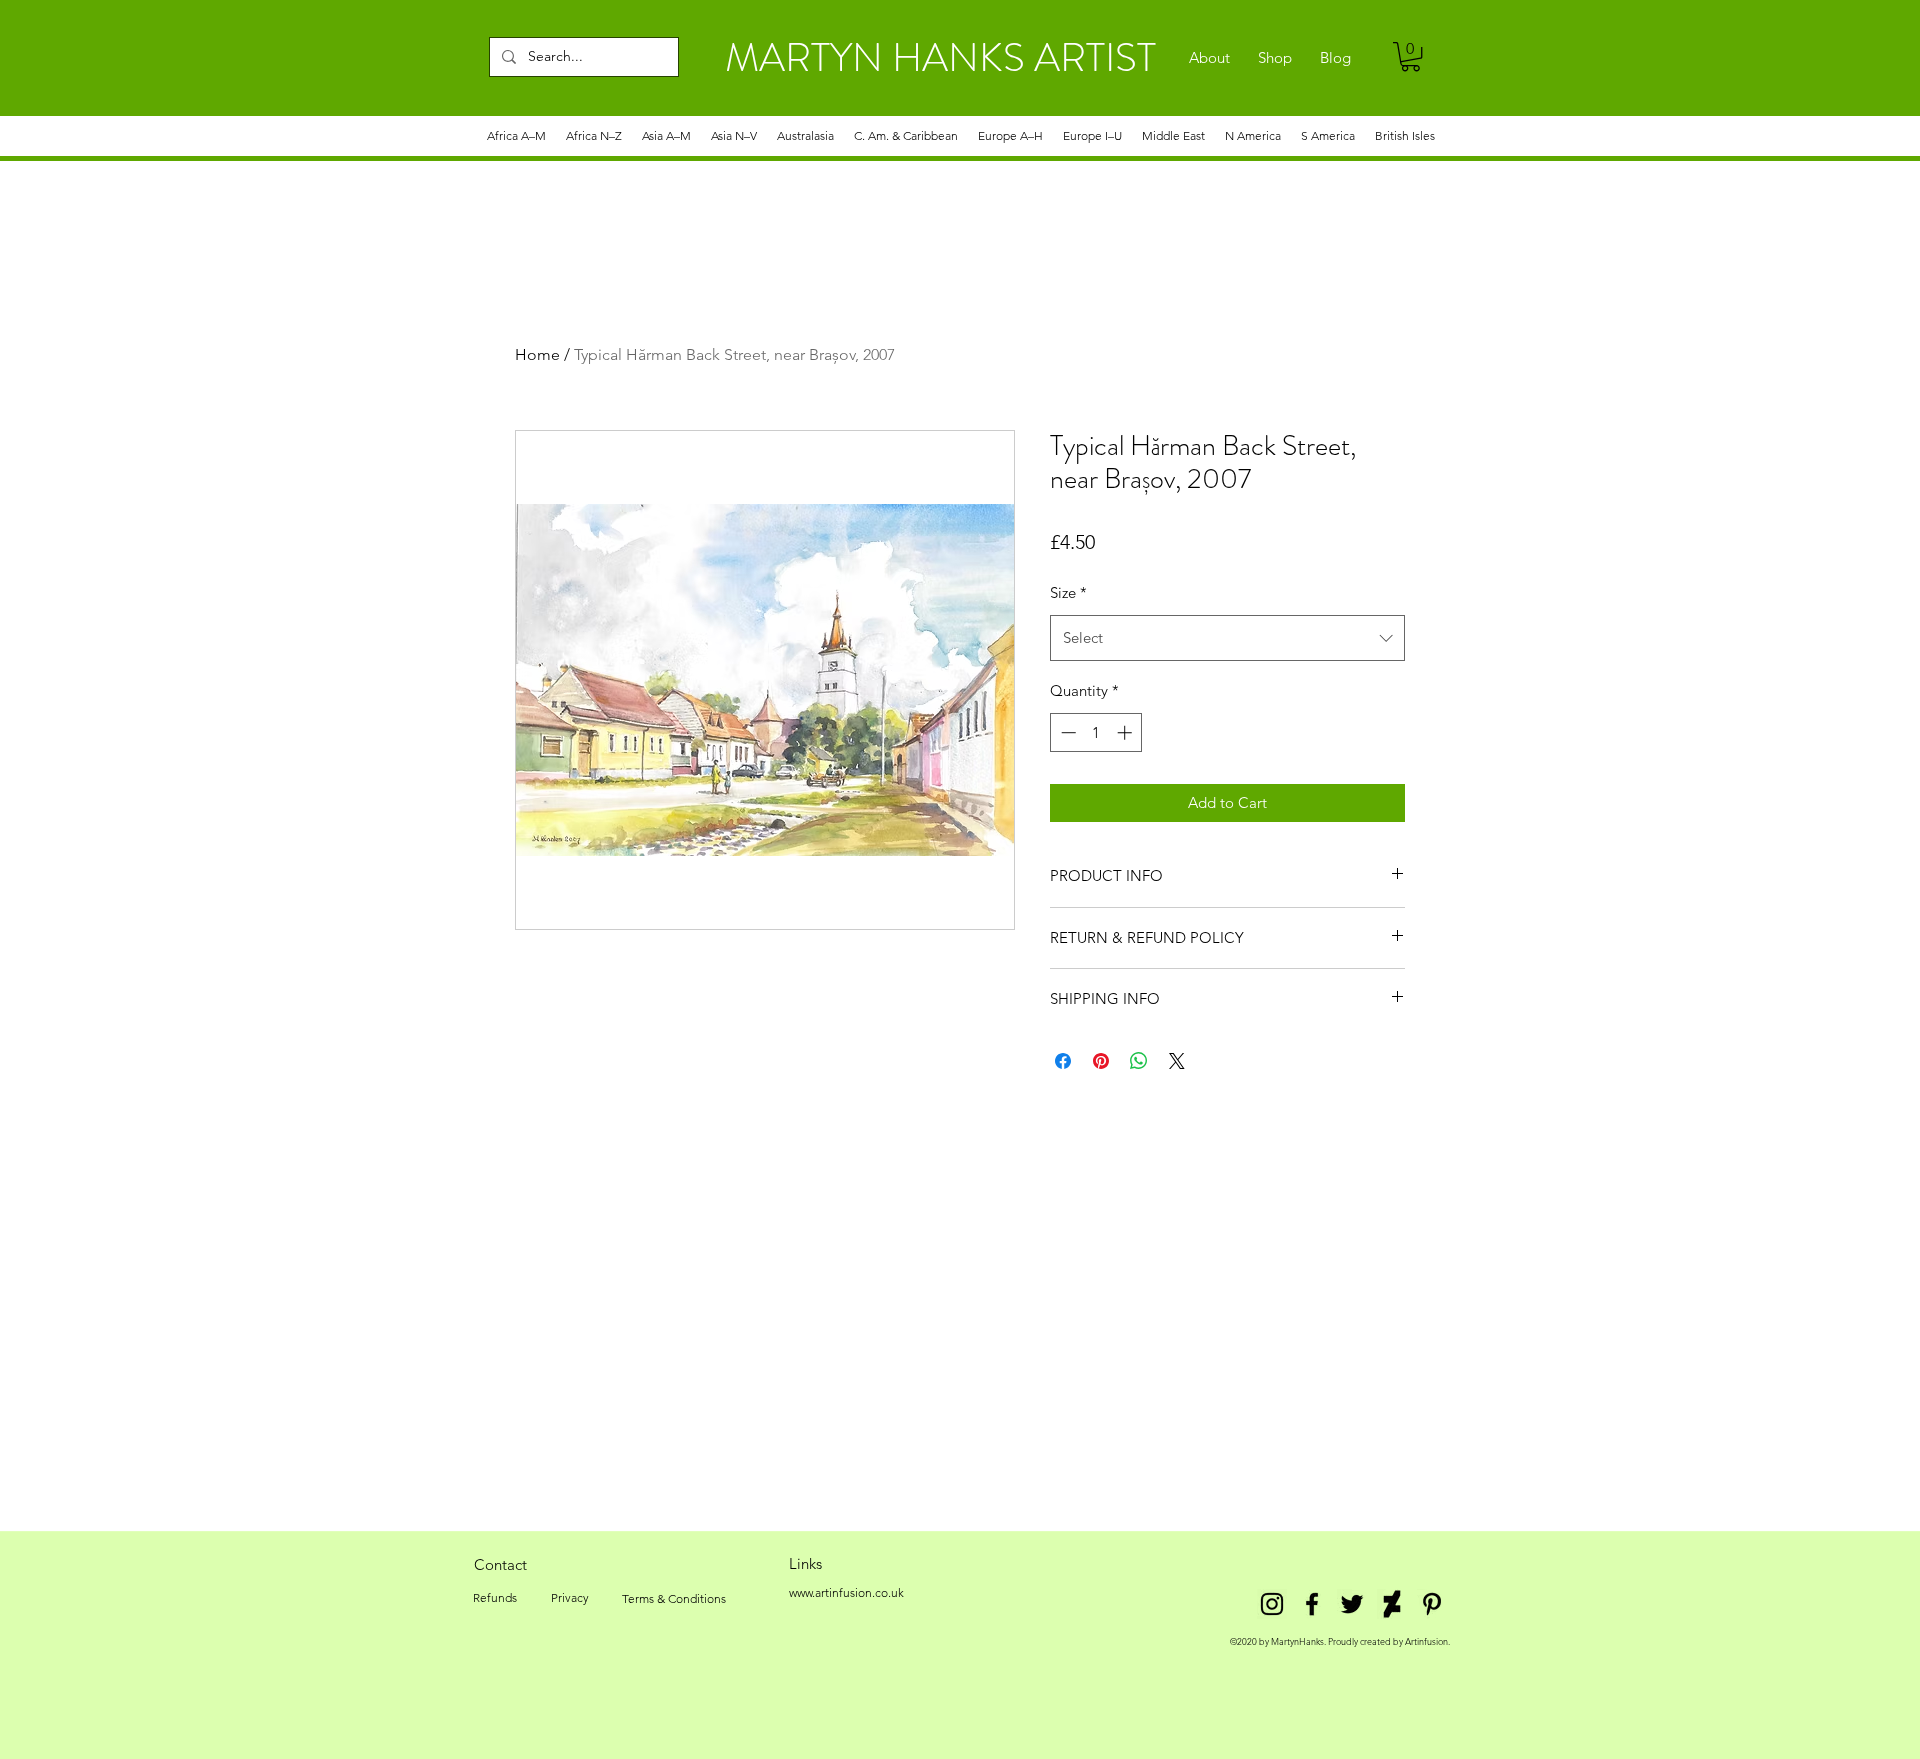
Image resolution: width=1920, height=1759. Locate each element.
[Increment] (1126, 732)
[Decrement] (1066, 732)
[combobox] (1227, 638)
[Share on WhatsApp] (1139, 1061)
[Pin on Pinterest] (1101, 1061)
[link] (1410, 56)
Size (1068, 592)
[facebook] (1312, 1604)
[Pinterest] (1432, 1604)
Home (537, 354)
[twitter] (1352, 1604)
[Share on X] (1177, 1061)
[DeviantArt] (1392, 1604)
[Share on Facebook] (1063, 1061)
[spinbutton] (1096, 732)
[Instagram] (1272, 1604)
